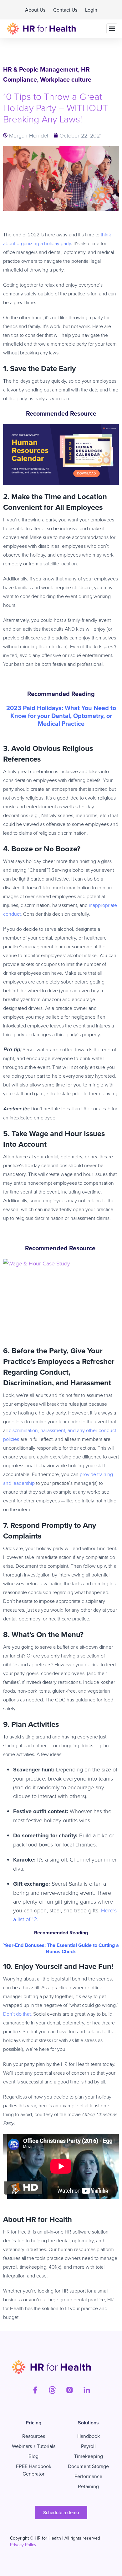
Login (91, 10)
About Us (35, 10)
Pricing (33, 2423)
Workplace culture (66, 79)
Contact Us (65, 10)
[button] (112, 29)
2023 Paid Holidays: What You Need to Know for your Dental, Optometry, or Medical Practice (61, 716)
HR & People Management (41, 69)
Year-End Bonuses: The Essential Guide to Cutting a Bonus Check (61, 1948)
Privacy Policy (23, 2545)
